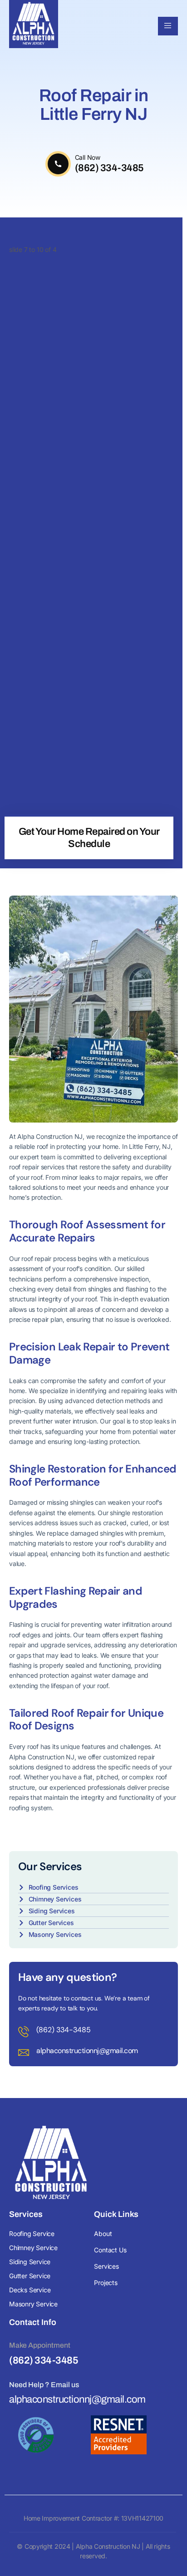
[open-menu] (168, 26)
